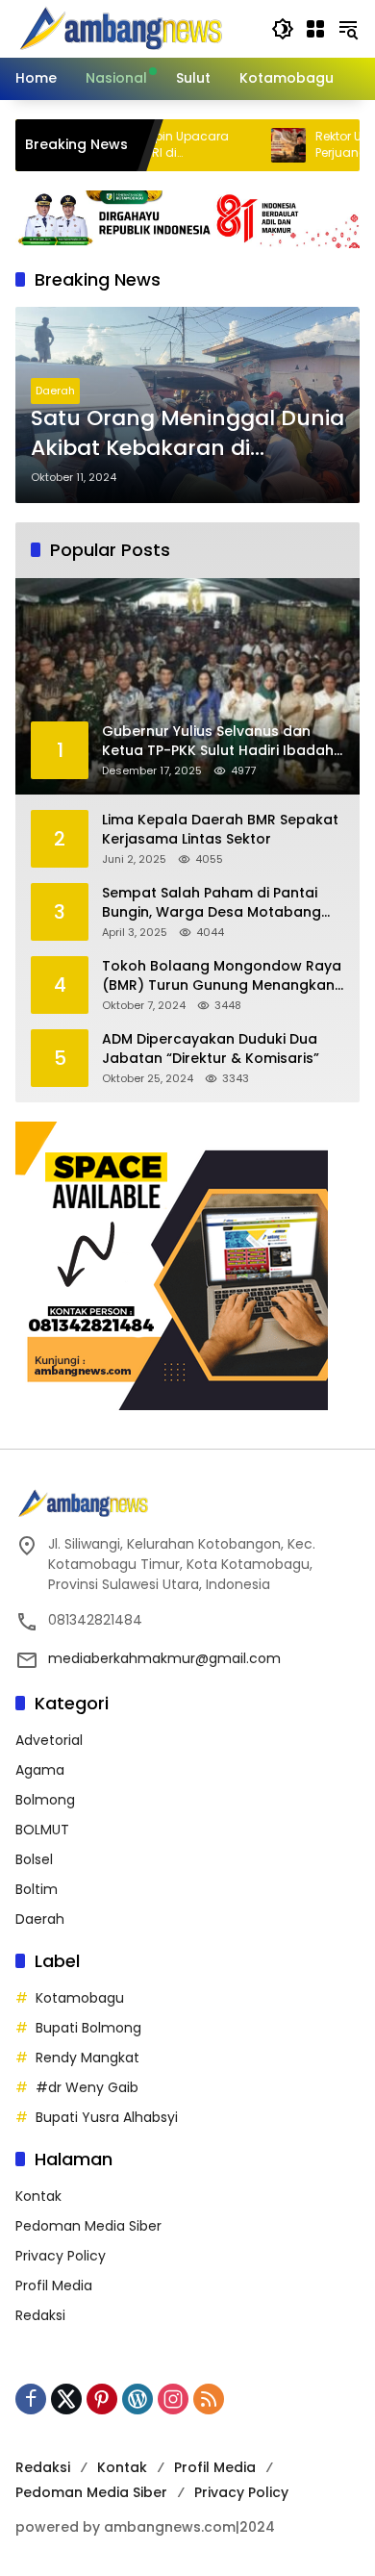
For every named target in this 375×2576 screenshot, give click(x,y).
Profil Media (54, 2286)
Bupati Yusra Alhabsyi (107, 2117)
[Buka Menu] (315, 29)
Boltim (37, 1889)
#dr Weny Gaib (87, 2087)
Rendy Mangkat (87, 2058)
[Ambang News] (125, 28)
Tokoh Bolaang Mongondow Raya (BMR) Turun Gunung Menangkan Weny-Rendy (222, 976)
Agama (40, 1770)
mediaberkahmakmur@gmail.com (164, 1658)
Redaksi (40, 2315)
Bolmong (45, 1800)
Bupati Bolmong (88, 2028)
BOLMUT (42, 1830)
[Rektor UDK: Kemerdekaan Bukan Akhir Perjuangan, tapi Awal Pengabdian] (251, 145)
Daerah (55, 391)
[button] (283, 29)
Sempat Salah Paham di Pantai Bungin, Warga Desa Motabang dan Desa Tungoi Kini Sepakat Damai (212, 903)
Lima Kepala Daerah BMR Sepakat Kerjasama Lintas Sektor (220, 830)
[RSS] (209, 2399)
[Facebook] (31, 2399)
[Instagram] (173, 2399)
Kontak (38, 2196)
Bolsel (34, 1859)
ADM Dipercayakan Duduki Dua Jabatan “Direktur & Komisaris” (211, 1049)
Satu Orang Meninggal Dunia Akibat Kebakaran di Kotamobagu (187, 434)
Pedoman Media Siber (88, 2226)
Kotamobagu (80, 1998)
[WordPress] (137, 2399)
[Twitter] (66, 2399)
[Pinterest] (102, 2399)
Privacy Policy (61, 2256)
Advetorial (49, 1740)
